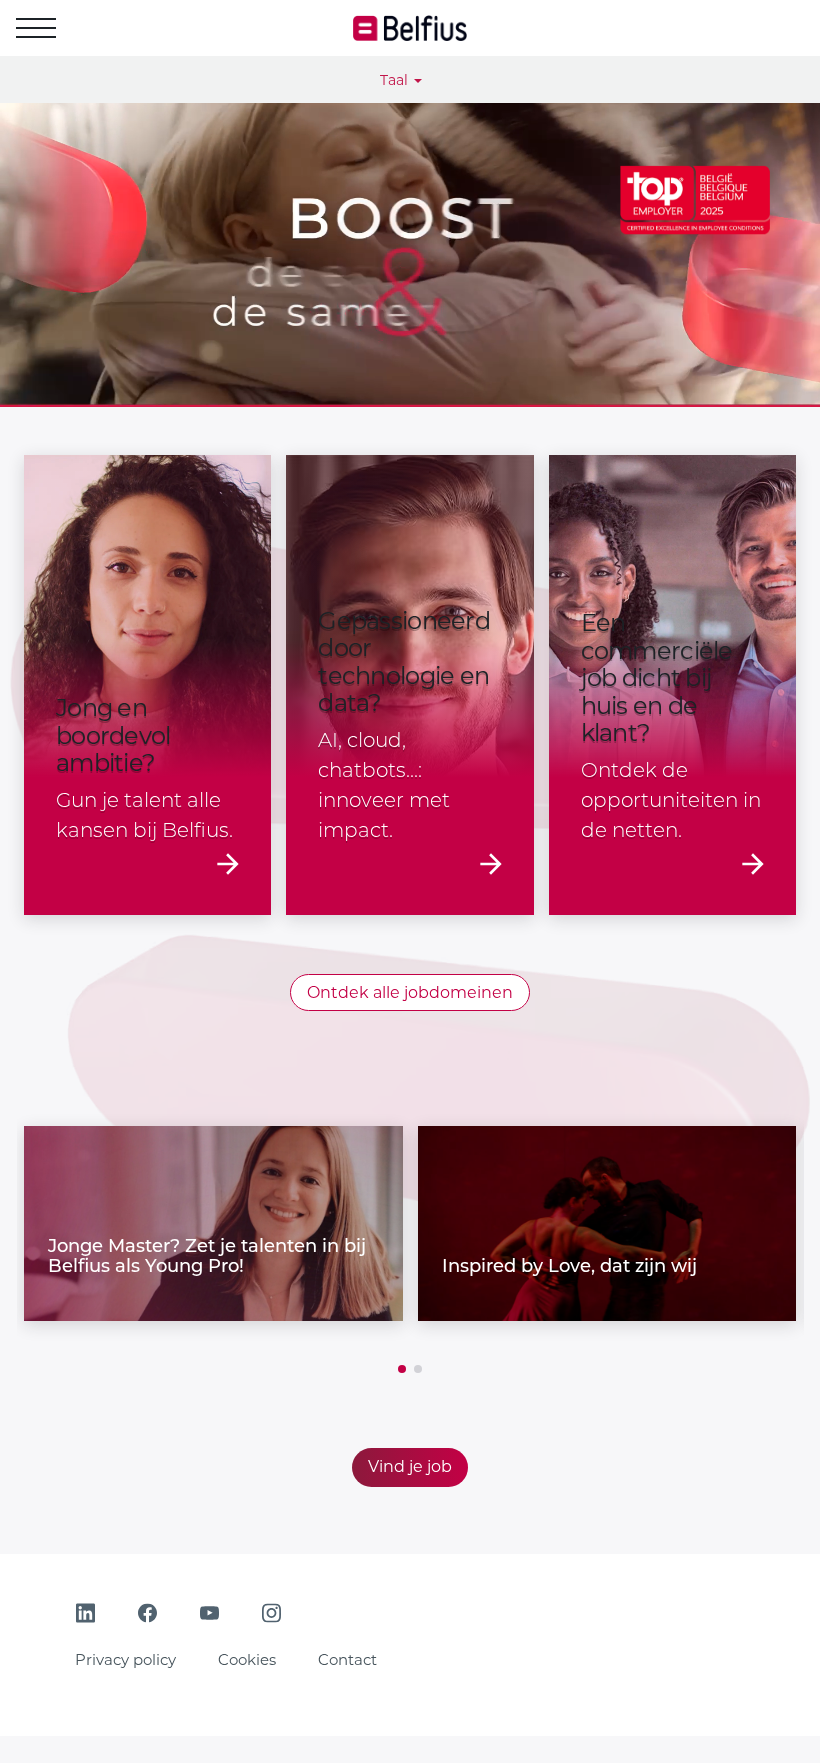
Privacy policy (125, 1659)
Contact (347, 1659)
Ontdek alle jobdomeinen (410, 992)
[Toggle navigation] (36, 28)
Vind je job (410, 1466)
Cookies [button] (247, 1659)
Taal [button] (396, 80)
